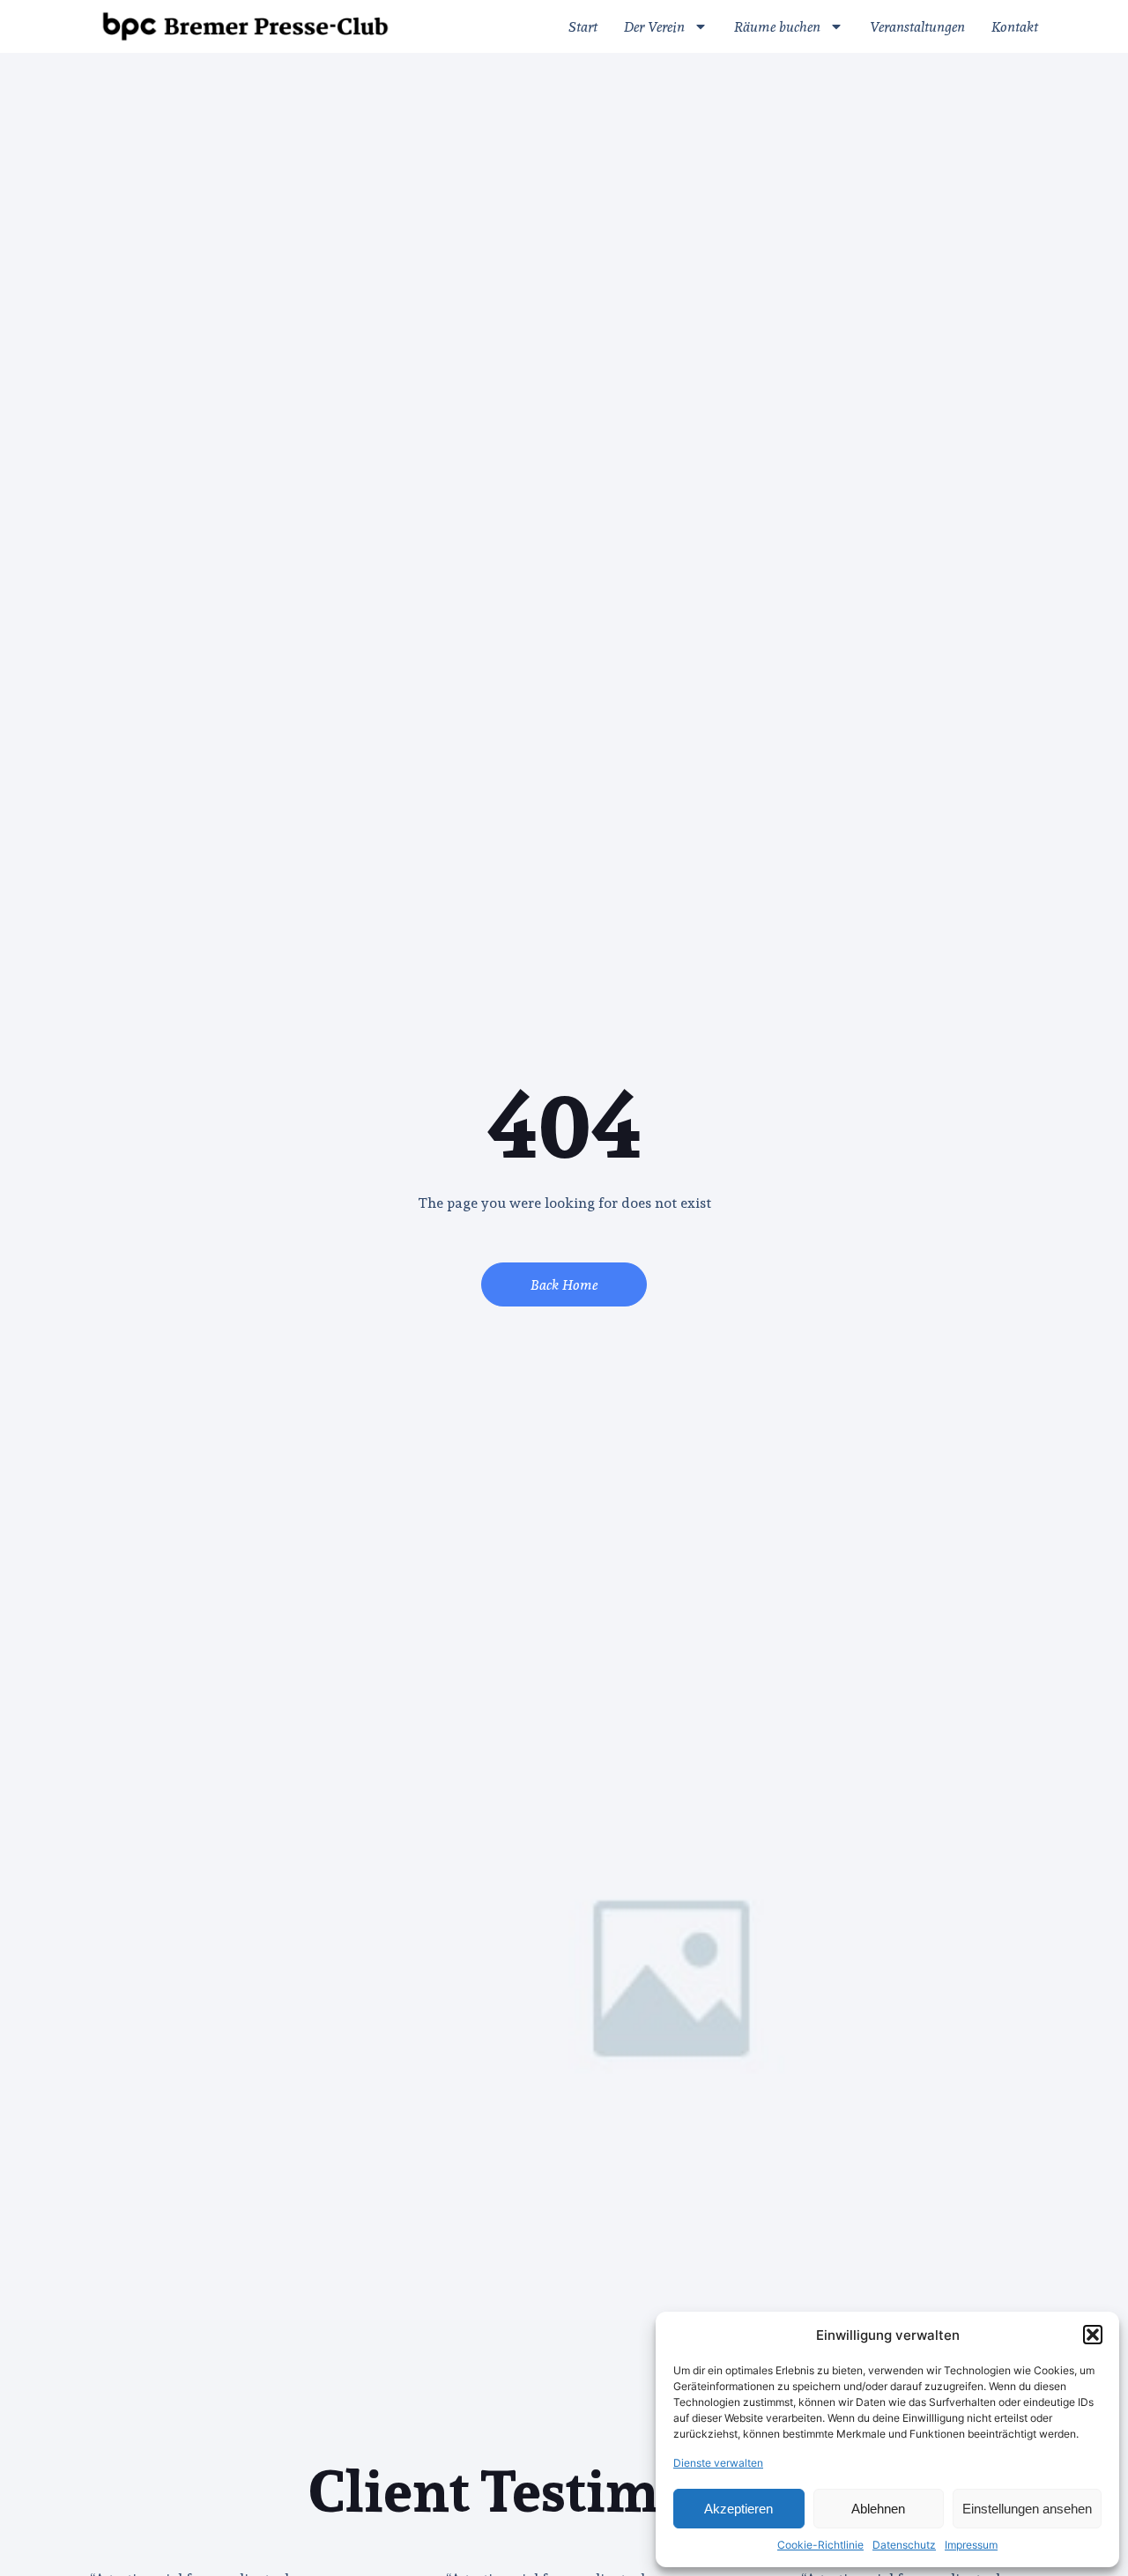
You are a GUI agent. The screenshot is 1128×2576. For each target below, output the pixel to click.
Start (583, 26)
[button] (1093, 2335)
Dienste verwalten (718, 2463)
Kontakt (1015, 26)
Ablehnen (878, 2509)
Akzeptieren (738, 2509)
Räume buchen (777, 26)
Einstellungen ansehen (1027, 2509)
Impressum (971, 2545)
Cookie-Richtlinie (820, 2545)
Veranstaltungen (917, 26)
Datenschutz (904, 2545)
